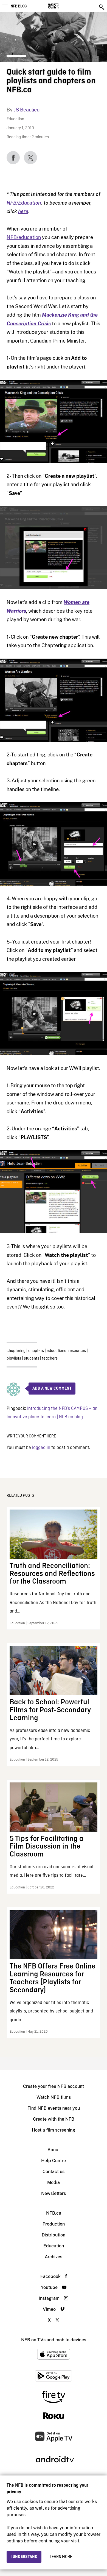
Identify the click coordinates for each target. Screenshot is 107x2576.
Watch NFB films (54, 2097)
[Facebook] (13, 158)
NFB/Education (24, 203)
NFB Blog (19, 6)
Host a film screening (54, 2130)
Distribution (54, 2235)
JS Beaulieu (27, 110)
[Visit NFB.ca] (63, 6)
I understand (24, 2557)
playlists (14, 1358)
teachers (50, 1358)
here (23, 211)
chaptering (16, 1351)
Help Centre (54, 2161)
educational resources (66, 1351)
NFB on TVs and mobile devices (54, 2340)
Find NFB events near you (54, 2108)
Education (15, 119)
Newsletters (54, 2193)
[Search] (102, 7)
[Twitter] (30, 158)
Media (54, 2182)
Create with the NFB (54, 2119)
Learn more (61, 2557)
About (54, 2150)
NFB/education (24, 237)
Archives (54, 2257)
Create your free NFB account (54, 2086)
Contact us (54, 2172)
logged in (41, 1448)
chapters (36, 1351)
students (32, 1358)
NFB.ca (54, 2213)
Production (54, 2224)
